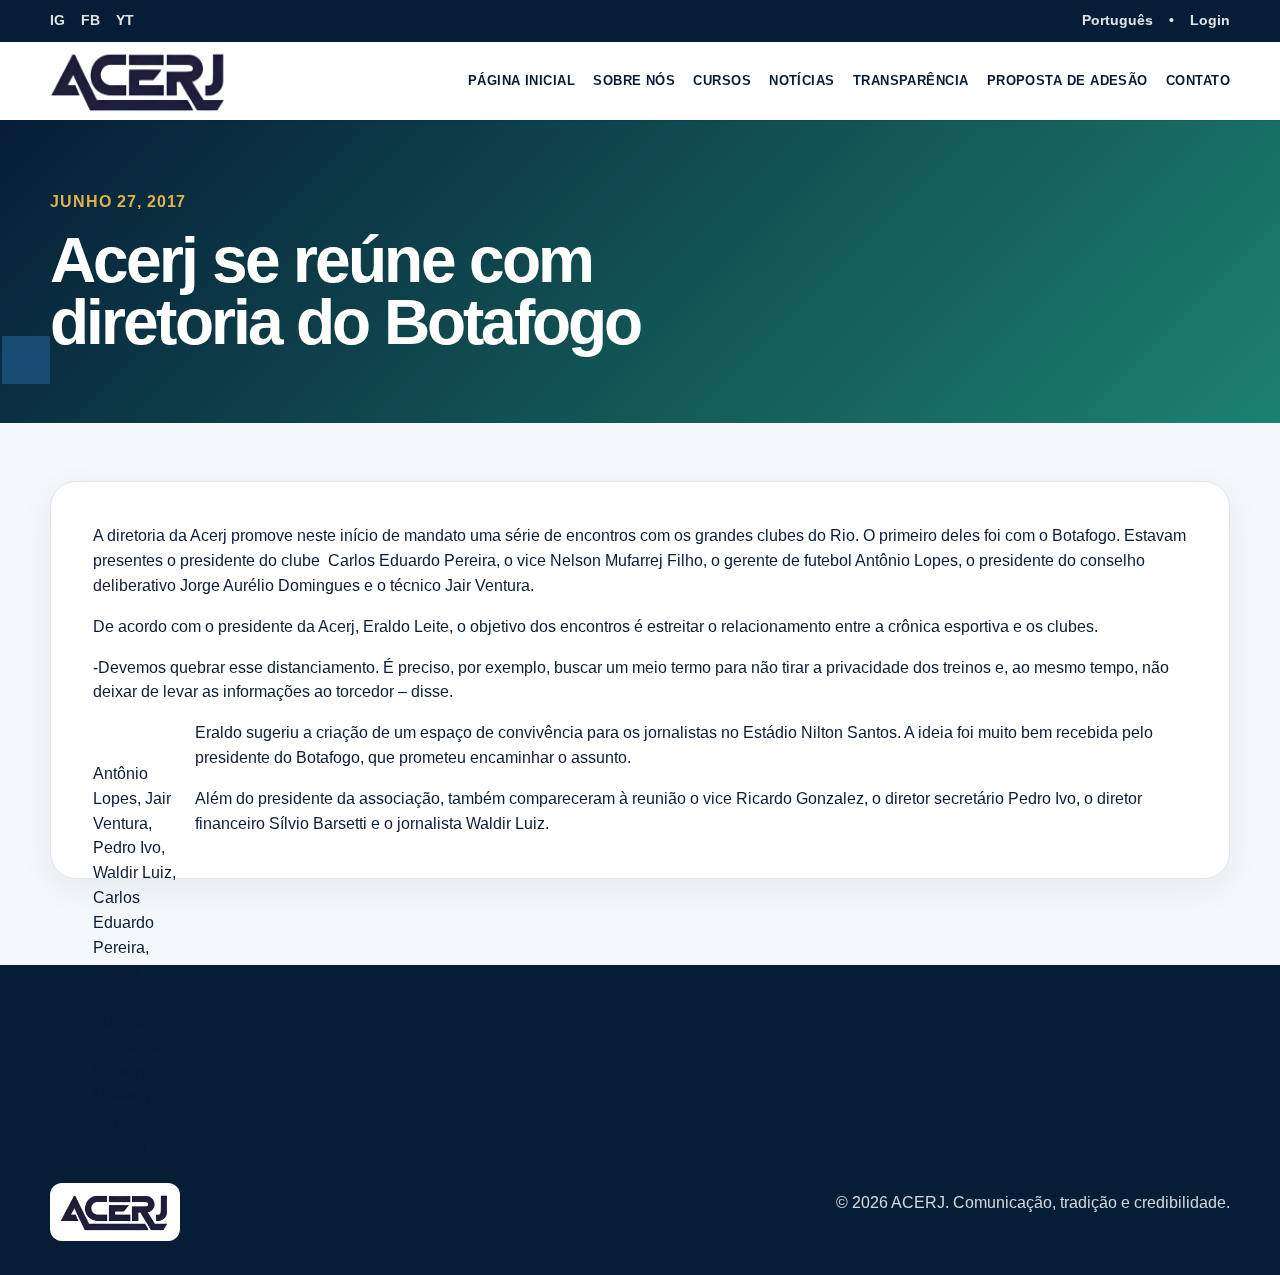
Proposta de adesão (1067, 80)
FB (90, 20)
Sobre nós (634, 80)
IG (57, 20)
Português (1117, 20)
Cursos (722, 80)
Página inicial (521, 80)
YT (125, 20)
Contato (1198, 80)
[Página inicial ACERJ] (139, 81)
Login (1210, 20)
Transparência (911, 80)
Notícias (802, 80)
